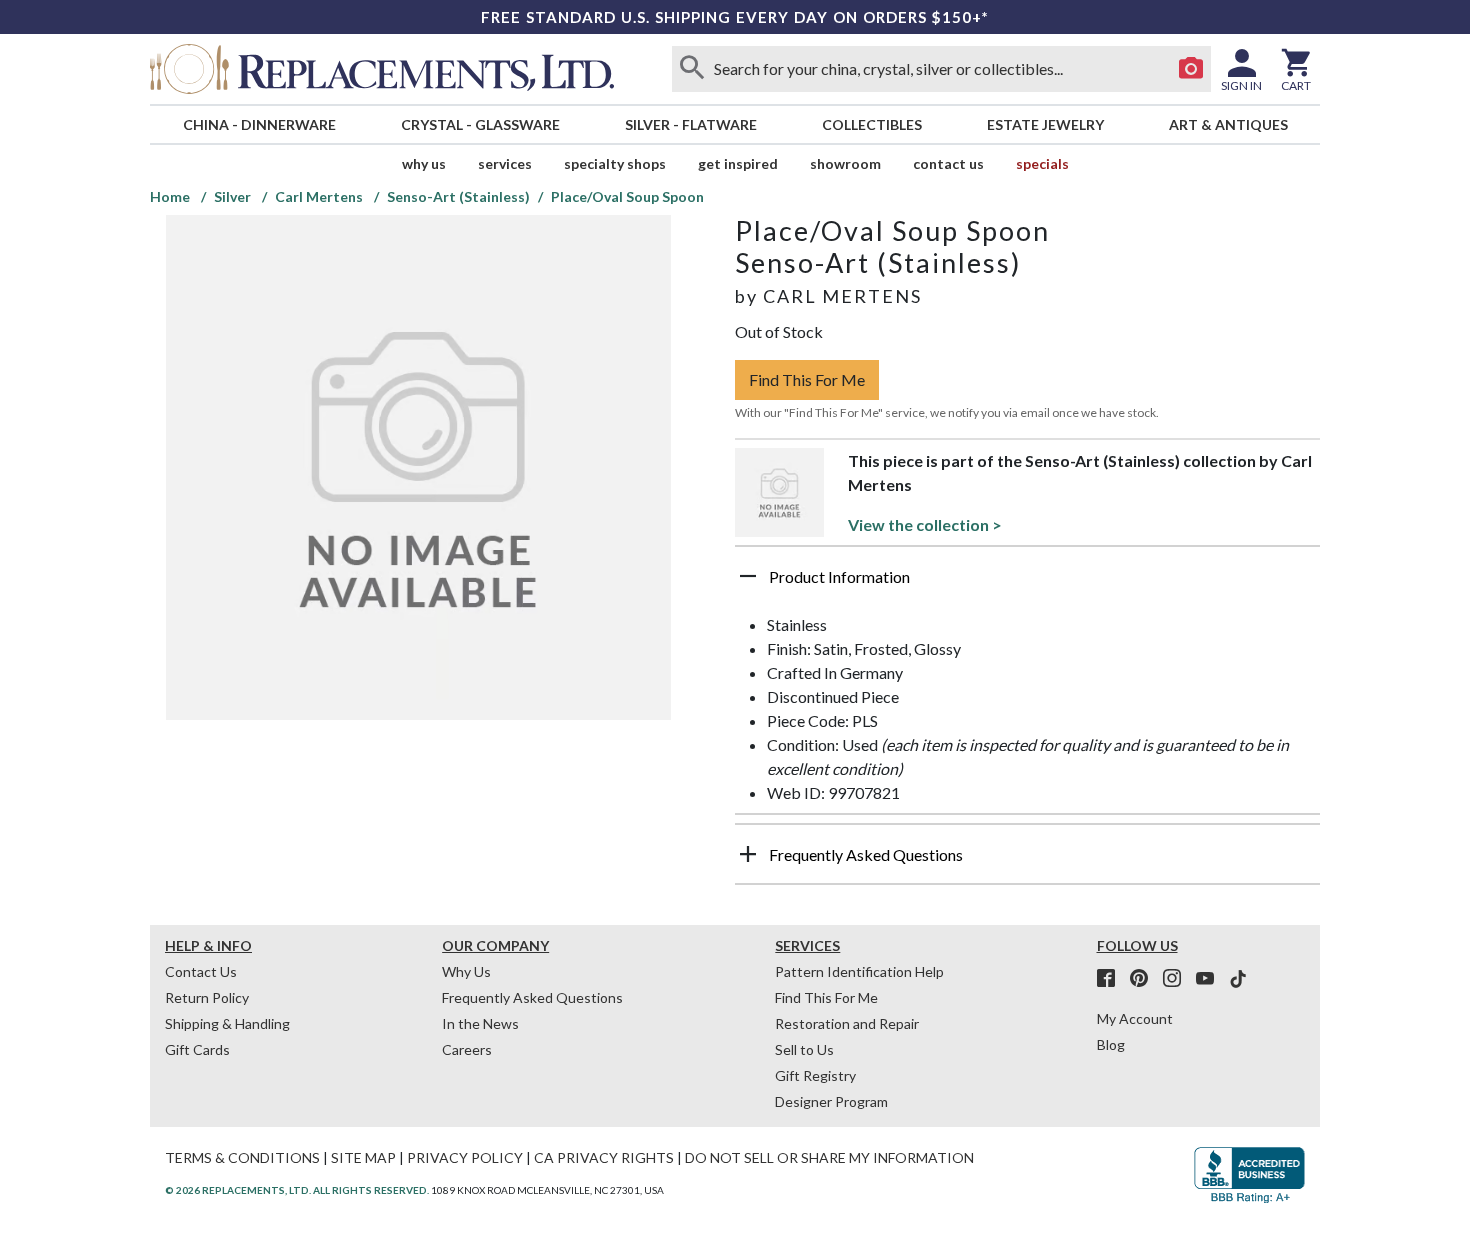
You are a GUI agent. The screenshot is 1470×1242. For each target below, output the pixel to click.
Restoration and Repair (847, 1023)
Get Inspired (738, 163)
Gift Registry (815, 1075)
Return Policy (207, 997)
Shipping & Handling (227, 1023)
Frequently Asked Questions (532, 997)
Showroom (845, 163)
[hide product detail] (748, 576)
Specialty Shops (615, 163)
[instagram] (1178, 979)
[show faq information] (748, 854)
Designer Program (831, 1101)
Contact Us (948, 163)
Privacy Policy (465, 1157)
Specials (1042, 163)
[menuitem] (259, 124)
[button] (1027, 584)
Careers (467, 1049)
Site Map (363, 1157)
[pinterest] (1145, 979)
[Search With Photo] (1191, 69)
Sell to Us (804, 1049)
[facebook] (1112, 979)
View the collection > (925, 524)
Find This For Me (807, 379)
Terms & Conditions (242, 1157)
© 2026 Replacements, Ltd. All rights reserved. (297, 1190)
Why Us (466, 971)
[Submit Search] (692, 69)
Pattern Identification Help (859, 971)
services (505, 163)
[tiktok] (1238, 979)
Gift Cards (197, 1049)
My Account (1135, 1018)
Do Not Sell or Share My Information (829, 1157)
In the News (480, 1023)
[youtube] (1211, 979)
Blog (1111, 1044)
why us (424, 163)
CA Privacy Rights (604, 1157)
